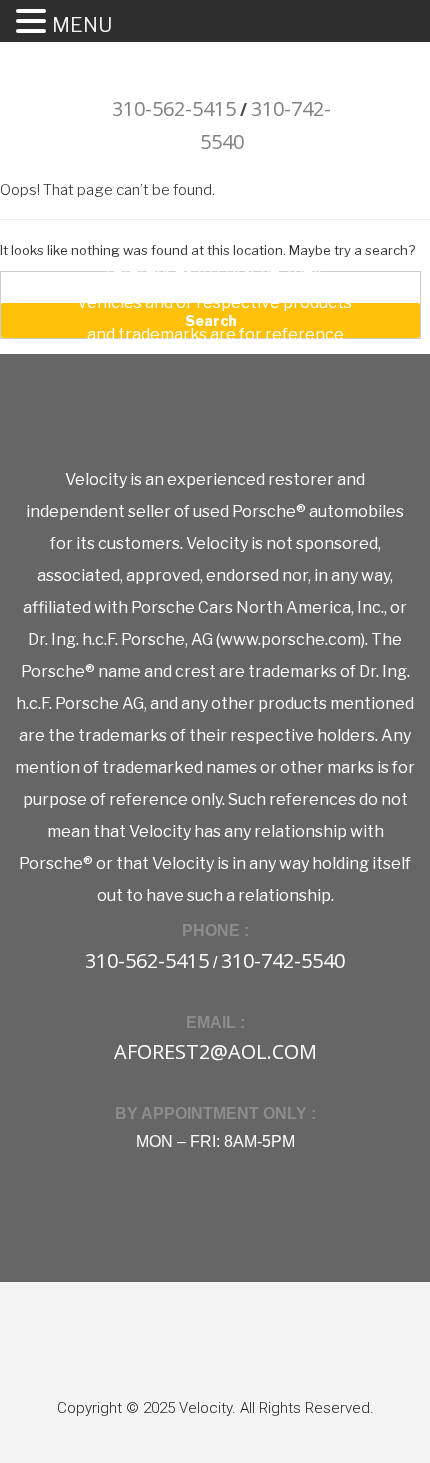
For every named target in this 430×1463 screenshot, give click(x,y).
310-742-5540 (283, 960)
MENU (82, 25)
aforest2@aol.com (215, 1051)
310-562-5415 (174, 108)
